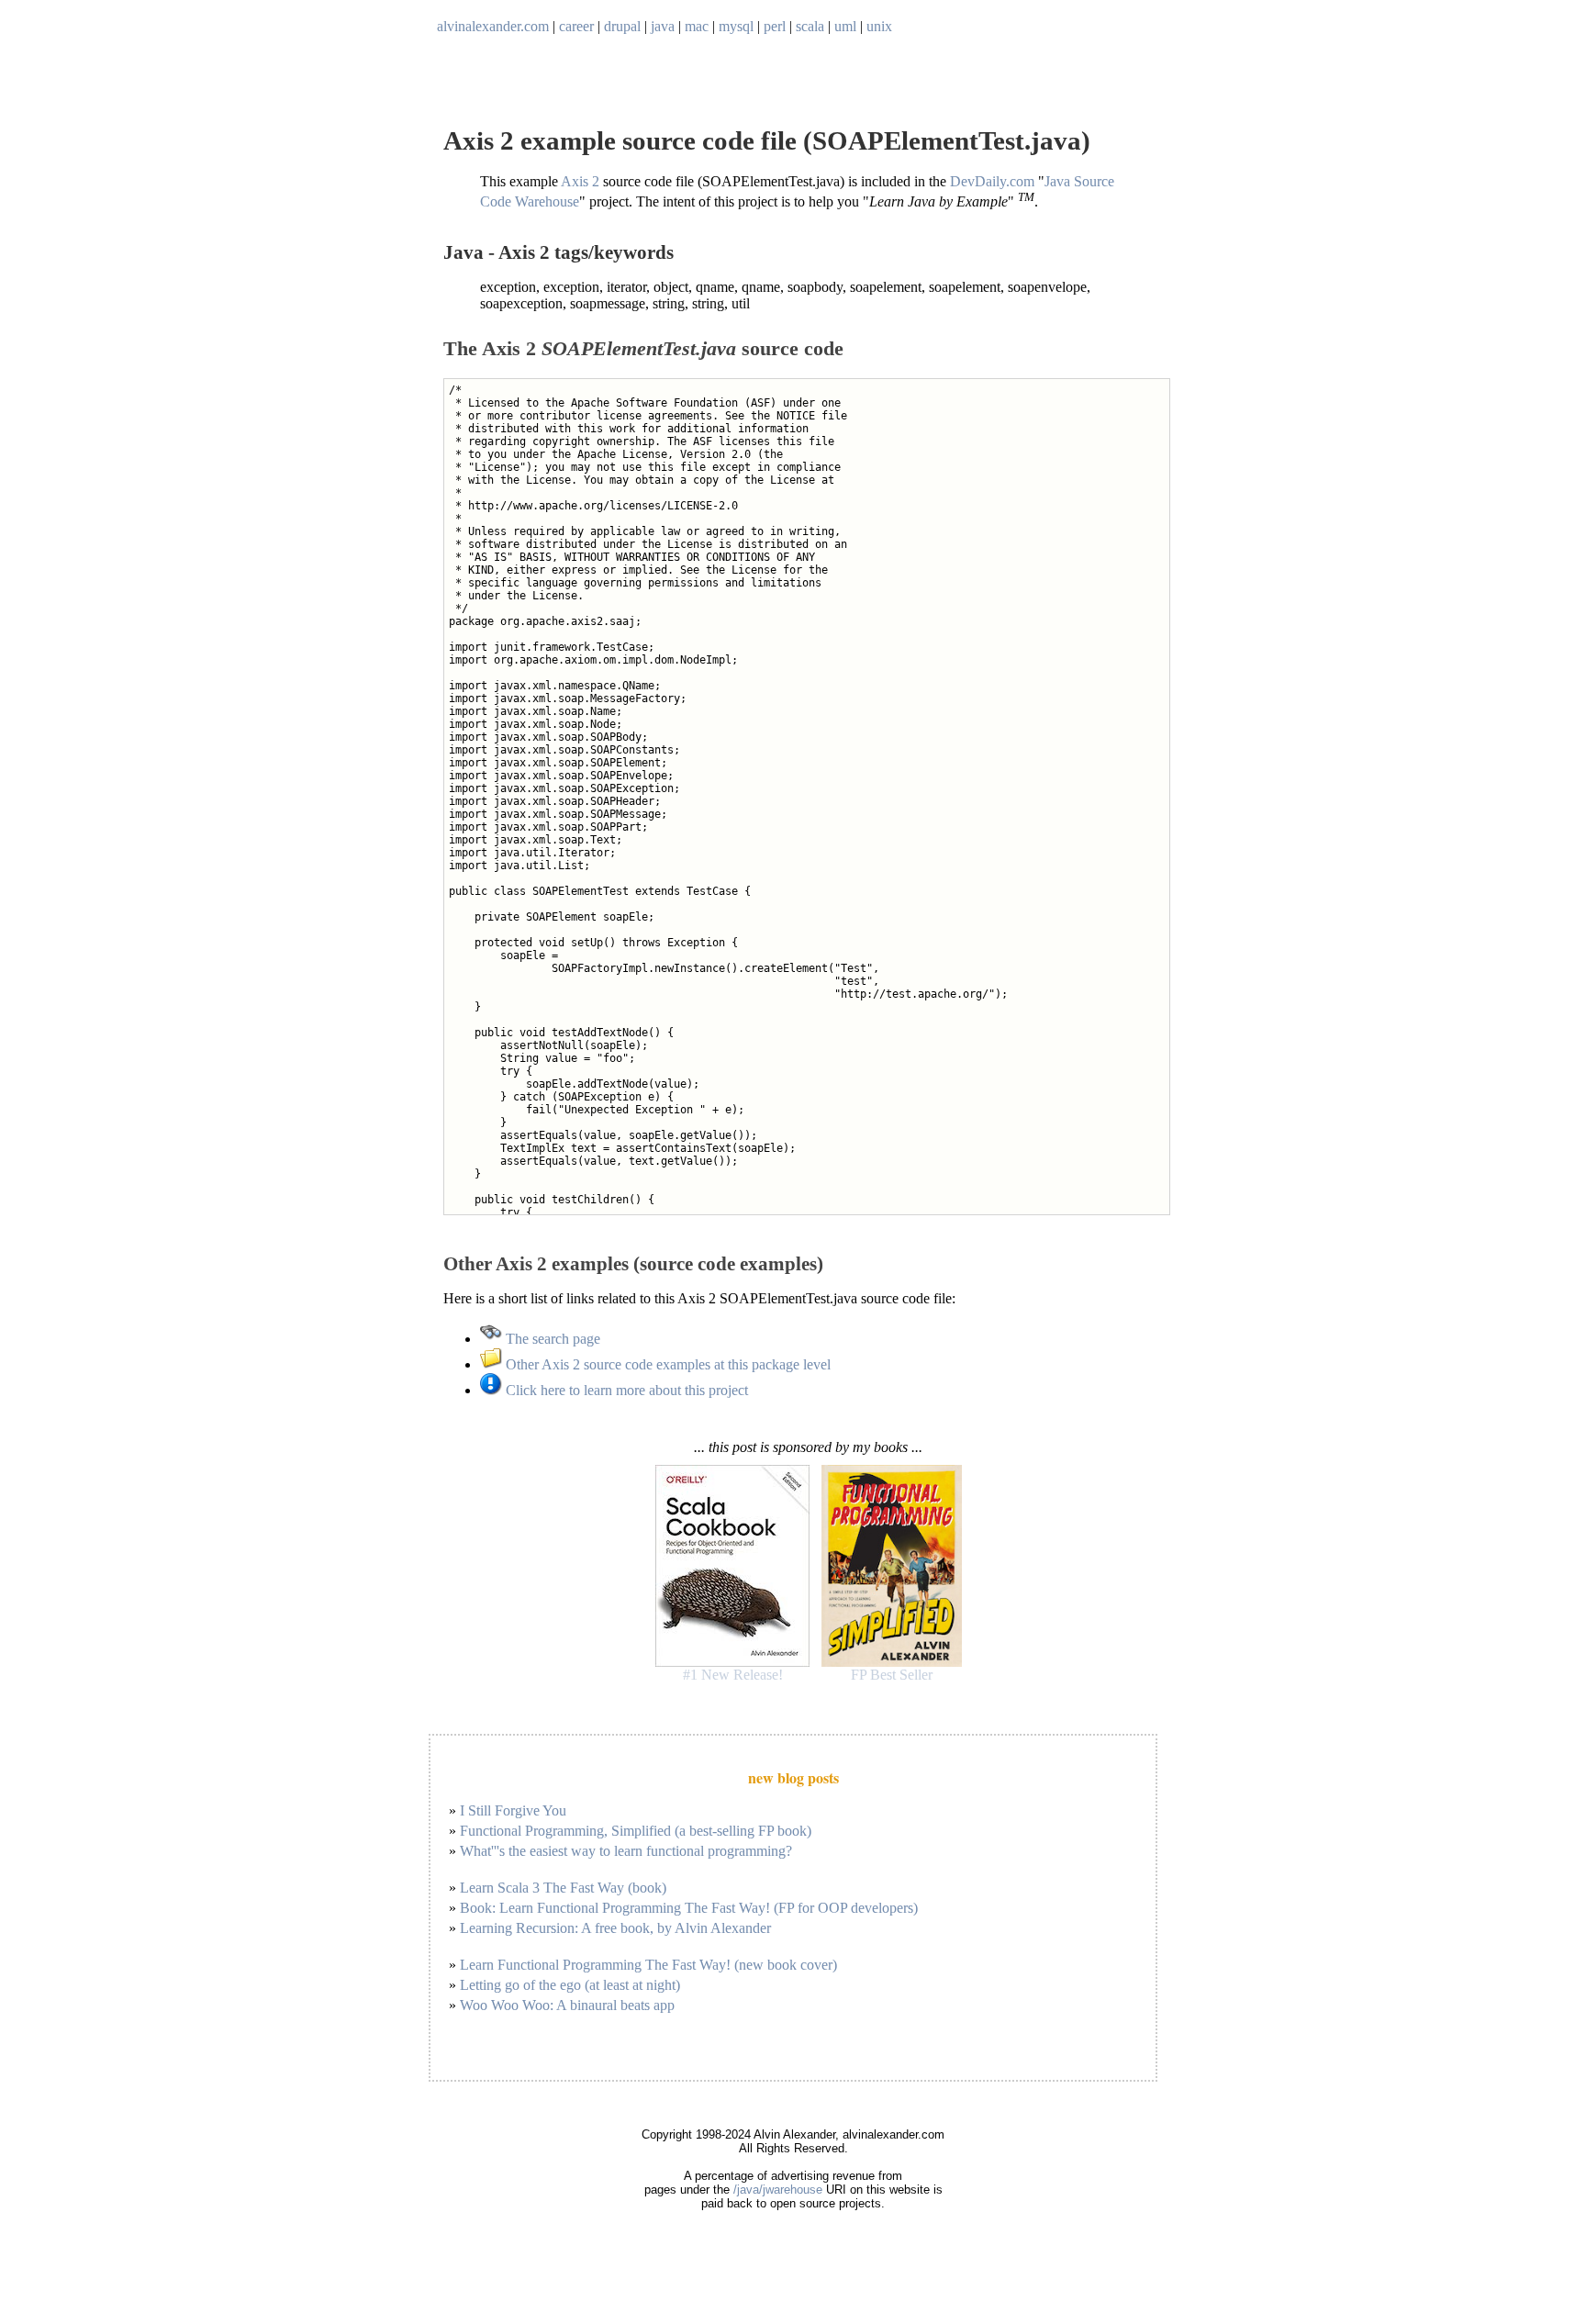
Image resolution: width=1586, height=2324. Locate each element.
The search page (551, 1339)
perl (775, 26)
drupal (622, 26)
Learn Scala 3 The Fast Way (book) (563, 1888)
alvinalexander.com (493, 26)
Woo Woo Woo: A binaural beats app (567, 2005)
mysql (736, 26)
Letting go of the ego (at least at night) (570, 1985)
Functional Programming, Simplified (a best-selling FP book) (636, 1831)
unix (879, 26)
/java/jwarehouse (778, 2190)
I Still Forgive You (513, 1810)
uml (845, 26)
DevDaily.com (992, 181)
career (576, 26)
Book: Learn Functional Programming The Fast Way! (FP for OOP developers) (689, 1908)
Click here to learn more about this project (625, 1390)
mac (697, 26)
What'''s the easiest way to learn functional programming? (626, 1851)
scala (810, 26)
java (663, 26)
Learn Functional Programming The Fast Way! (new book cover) (648, 1965)
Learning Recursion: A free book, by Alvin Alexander (615, 1928)
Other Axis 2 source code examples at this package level (666, 1364)
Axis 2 (580, 181)
